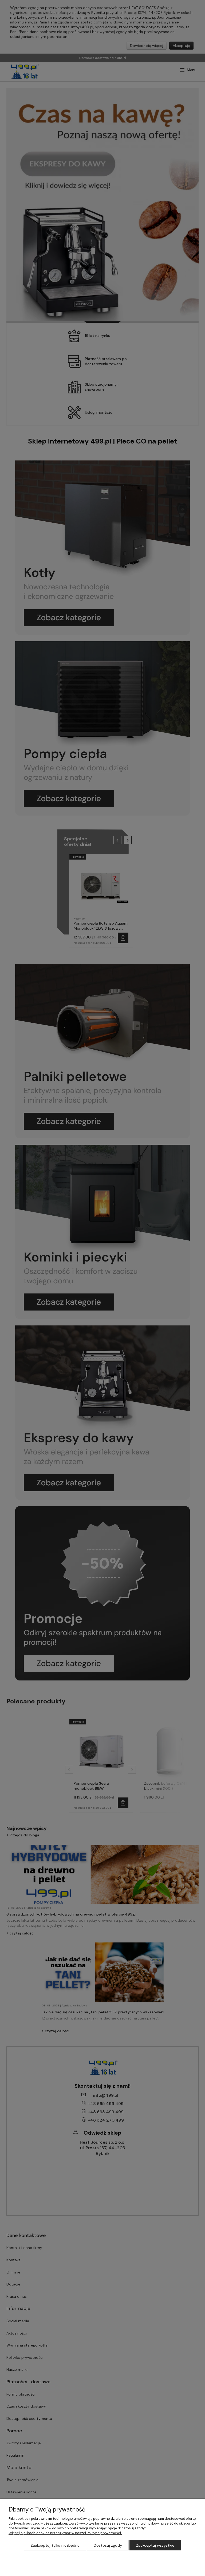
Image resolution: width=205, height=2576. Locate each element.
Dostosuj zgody (108, 2545)
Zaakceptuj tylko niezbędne (55, 2545)
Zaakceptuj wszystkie (155, 2545)
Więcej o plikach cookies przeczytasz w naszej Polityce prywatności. (65, 2533)
